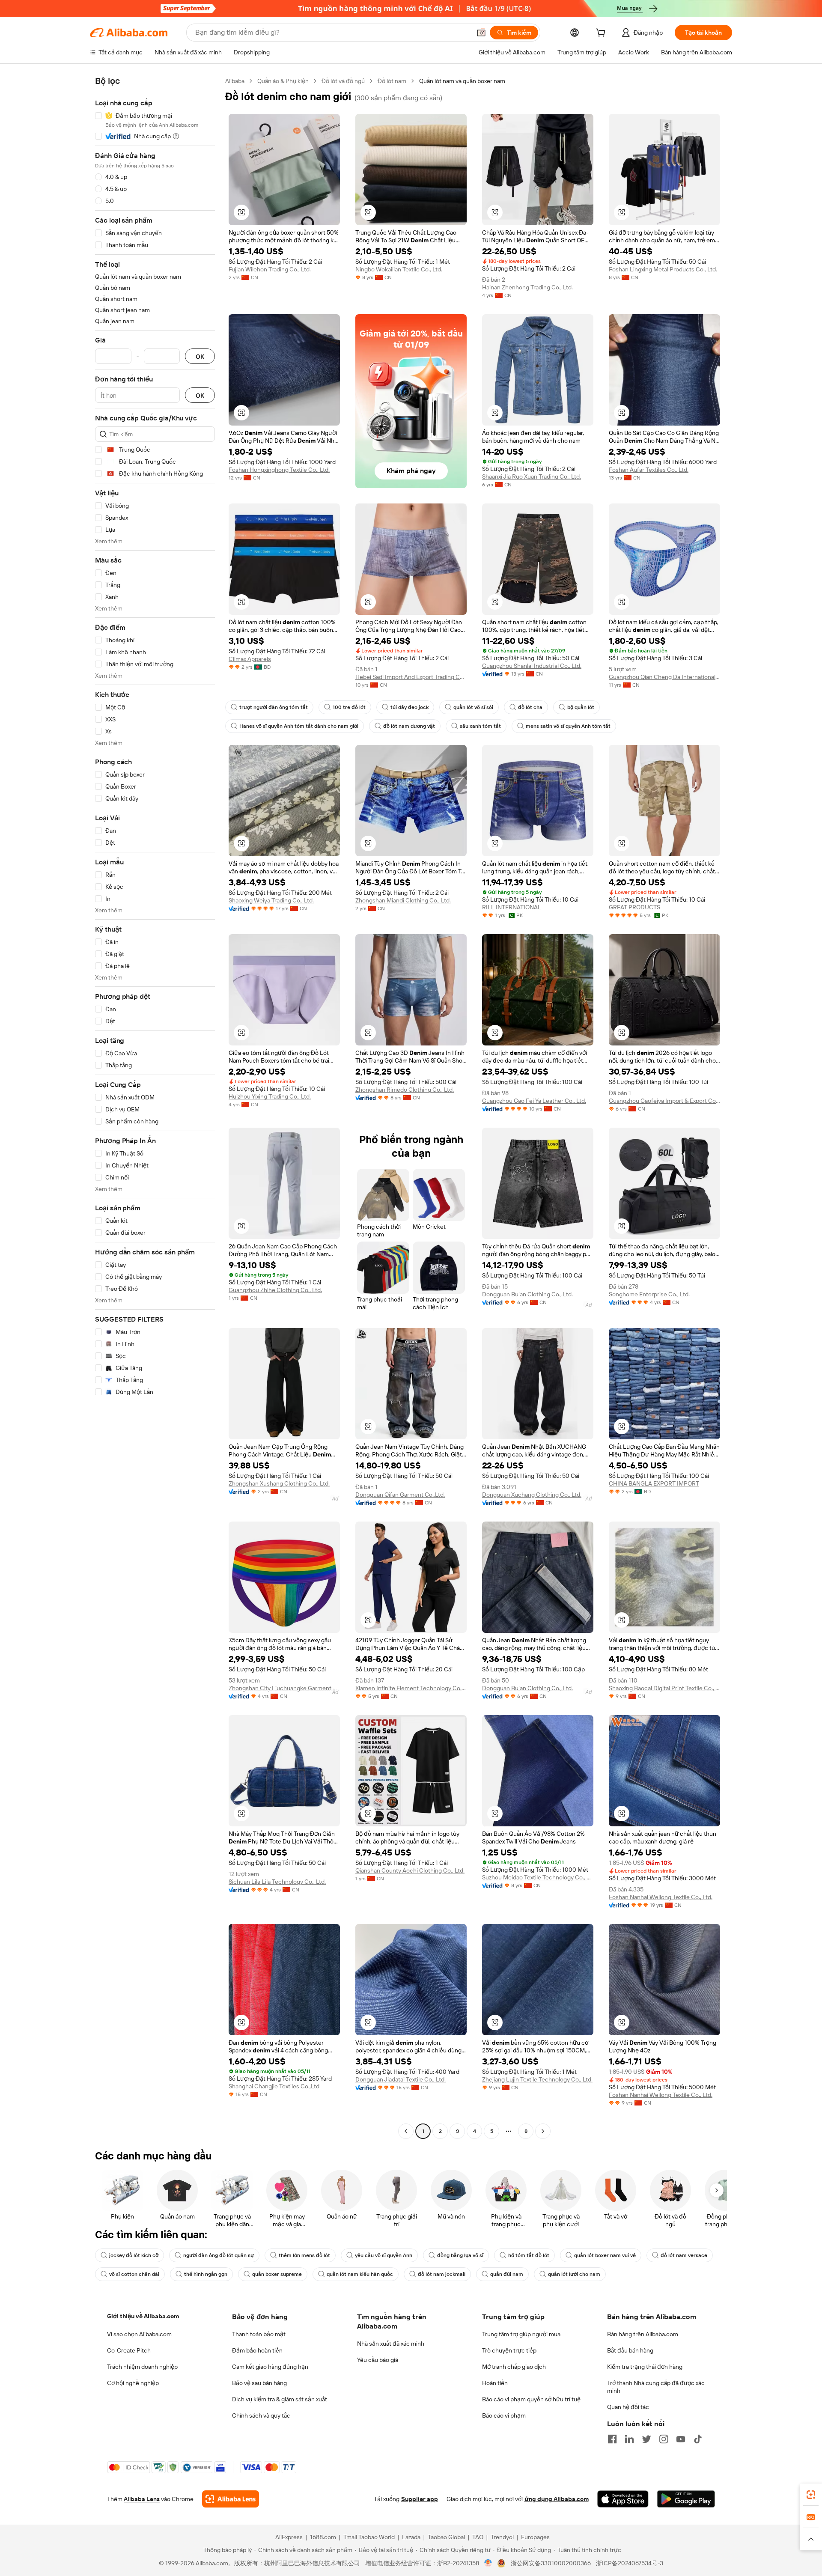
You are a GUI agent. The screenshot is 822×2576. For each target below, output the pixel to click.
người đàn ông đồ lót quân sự (219, 2255)
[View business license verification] (488, 2563)
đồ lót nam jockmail (442, 2274)
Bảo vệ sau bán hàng (259, 2383)
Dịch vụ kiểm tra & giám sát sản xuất (280, 2399)
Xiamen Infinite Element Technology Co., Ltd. (411, 1688)
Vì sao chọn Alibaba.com (139, 2334)
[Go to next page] (543, 2131)
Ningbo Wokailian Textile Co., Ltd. (399, 269)
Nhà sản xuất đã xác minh (391, 2344)
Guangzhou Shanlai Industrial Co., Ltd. (532, 666)
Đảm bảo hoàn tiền (257, 2350)
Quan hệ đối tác (628, 2407)
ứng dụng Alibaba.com (557, 2499)
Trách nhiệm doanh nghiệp (142, 2367)
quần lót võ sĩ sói (473, 707)
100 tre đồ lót (349, 707)
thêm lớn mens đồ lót (304, 2255)
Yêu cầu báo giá (378, 2360)
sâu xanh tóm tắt (480, 726)
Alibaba (235, 81)
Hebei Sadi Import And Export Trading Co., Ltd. (411, 677)
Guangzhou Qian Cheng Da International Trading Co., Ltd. (664, 677)
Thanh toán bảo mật (259, 2334)
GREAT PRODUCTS (634, 907)
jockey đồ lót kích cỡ (134, 2255)
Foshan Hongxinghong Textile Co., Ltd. (279, 470)
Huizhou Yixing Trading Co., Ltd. (270, 1096)
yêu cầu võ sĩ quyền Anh (384, 2255)
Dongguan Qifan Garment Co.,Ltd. (400, 1495)
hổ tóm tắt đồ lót (529, 2255)
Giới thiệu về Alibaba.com (143, 2316)
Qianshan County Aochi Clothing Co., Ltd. (410, 1870)
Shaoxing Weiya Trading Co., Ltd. (271, 900)
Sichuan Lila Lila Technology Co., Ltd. (277, 1882)
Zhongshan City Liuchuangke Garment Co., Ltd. (284, 1688)
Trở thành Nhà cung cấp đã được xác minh (656, 2387)
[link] (811, 2495)
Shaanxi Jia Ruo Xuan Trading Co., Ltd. (532, 476)
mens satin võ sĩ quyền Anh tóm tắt (568, 726)
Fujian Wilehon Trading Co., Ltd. (270, 269)
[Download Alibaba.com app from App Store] (623, 2499)
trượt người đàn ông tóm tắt (274, 707)
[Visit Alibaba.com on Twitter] (646, 2439)
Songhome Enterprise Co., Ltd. (649, 1294)
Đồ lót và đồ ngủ (343, 81)
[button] (481, 33)
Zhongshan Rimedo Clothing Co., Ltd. (405, 1090)
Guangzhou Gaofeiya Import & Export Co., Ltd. (664, 1101)
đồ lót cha (530, 707)
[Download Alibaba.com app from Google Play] (686, 2499)
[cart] (602, 34)
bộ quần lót (581, 707)
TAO (478, 2537)
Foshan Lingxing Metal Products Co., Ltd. (663, 269)
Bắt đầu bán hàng (630, 2350)
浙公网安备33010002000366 (551, 2563)
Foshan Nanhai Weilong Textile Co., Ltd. (661, 1897)
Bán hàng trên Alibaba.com (643, 2334)
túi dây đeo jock (410, 707)
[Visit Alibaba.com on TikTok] (698, 2439)
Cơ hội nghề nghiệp (133, 2383)
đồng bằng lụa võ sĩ (460, 2255)
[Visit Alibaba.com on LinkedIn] (629, 2439)
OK (200, 356)
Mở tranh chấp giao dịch (514, 2367)
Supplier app (420, 2499)
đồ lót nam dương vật (409, 726)
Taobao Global (446, 2537)
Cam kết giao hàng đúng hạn (270, 2367)
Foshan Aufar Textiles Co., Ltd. (649, 470)
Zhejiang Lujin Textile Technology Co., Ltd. (537, 2079)
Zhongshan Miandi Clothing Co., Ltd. (403, 900)
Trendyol (502, 2537)
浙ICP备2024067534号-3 (630, 2563)
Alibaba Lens (142, 2499)
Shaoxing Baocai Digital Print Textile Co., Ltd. (664, 1688)
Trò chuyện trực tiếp (509, 2350)
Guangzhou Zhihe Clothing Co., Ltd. (275, 1290)
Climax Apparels (250, 659)
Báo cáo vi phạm (504, 2415)
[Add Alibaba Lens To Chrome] (231, 2499)
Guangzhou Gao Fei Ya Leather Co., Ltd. (534, 1101)
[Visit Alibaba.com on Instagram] (664, 2439)
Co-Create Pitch (129, 2350)
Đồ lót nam (392, 81)
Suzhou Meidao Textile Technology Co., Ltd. (538, 1877)
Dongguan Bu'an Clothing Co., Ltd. (527, 1294)
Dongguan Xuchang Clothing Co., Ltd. (532, 1495)
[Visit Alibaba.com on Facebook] (612, 2439)
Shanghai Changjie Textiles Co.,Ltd (274, 2086)
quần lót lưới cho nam (574, 2274)
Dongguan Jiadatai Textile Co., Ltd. (401, 2079)
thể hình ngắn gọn (206, 2274)
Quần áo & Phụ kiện (283, 81)
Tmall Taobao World (369, 2537)
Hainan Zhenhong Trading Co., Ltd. (527, 287)
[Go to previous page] (406, 2131)
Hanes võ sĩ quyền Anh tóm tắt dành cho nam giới (299, 726)
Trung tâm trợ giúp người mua (521, 2334)
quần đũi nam (507, 2274)
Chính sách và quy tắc (261, 2415)
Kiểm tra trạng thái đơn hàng (645, 2367)
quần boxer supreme (277, 2274)
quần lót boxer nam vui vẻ (605, 2255)
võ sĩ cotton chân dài (134, 2274)
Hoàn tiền (495, 2383)
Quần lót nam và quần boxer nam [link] (462, 81)
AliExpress (289, 2537)
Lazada (411, 2537)
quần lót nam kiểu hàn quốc (360, 2274)
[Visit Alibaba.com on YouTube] (681, 2439)
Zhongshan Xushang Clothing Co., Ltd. (279, 1483)
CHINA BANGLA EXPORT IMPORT (654, 1483)
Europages (535, 2537)
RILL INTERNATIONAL (512, 907)
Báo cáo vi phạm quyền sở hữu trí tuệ (531, 2399)
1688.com (323, 2537)
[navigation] (155, 1107)
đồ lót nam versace (684, 2255)
